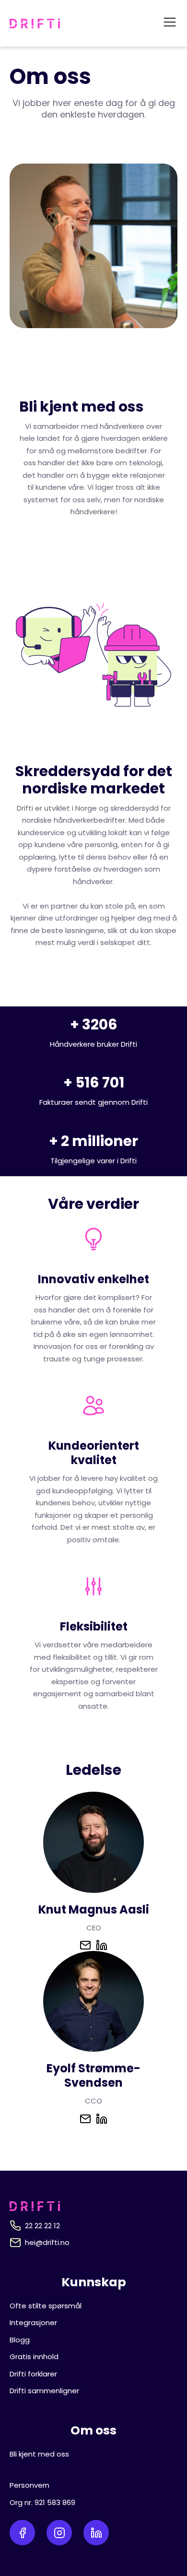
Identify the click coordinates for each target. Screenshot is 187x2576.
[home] (35, 24)
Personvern (29, 2485)
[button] (170, 23)
